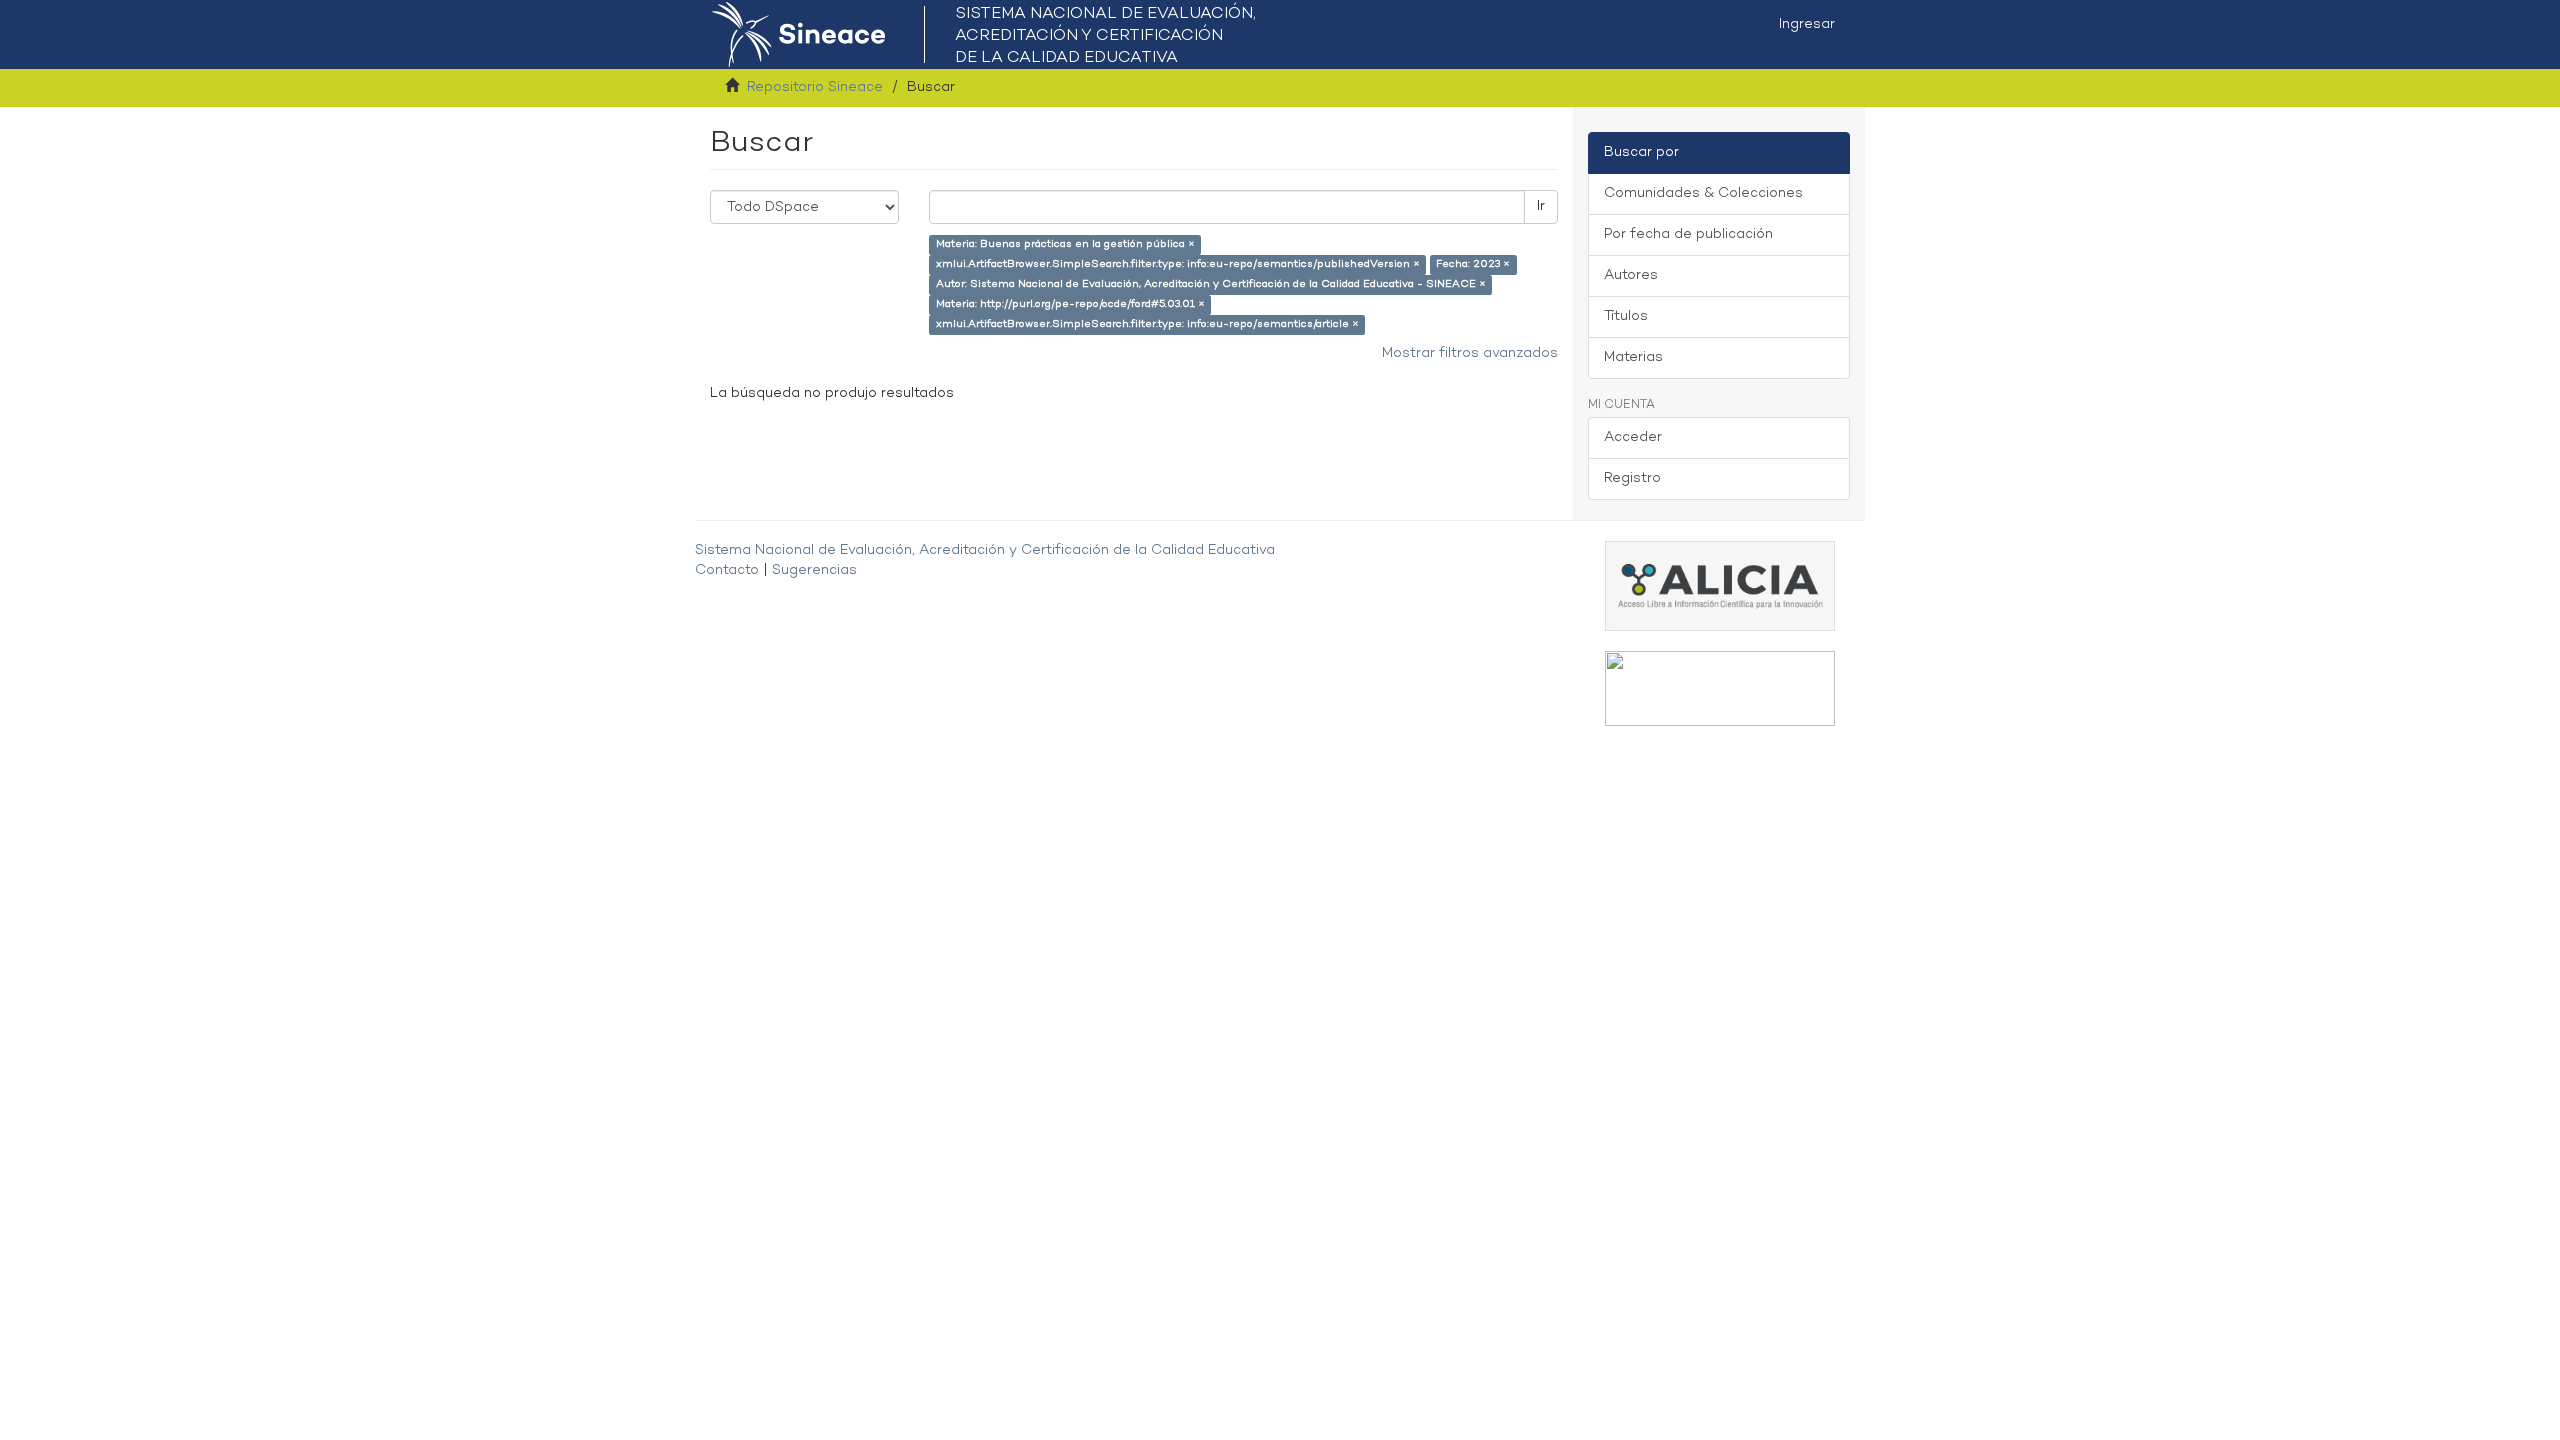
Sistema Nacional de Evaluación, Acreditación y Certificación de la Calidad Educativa (985, 550)
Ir (1541, 206)
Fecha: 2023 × (1473, 264)
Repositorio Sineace (815, 87)
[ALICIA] (1720, 585)
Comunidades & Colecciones (1703, 193)
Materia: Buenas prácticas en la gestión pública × (1065, 244)
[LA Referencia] (1720, 688)
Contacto (727, 570)
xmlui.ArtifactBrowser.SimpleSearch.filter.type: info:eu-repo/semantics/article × (1147, 324)
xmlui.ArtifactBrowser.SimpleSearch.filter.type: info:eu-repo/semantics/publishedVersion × (1178, 264)
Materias (1633, 357)
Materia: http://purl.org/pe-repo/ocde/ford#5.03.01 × (1070, 304)
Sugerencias (814, 570)
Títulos (1626, 316)
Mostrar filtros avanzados (1470, 353)
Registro (1632, 478)
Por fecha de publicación (1688, 234)
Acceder (1633, 437)
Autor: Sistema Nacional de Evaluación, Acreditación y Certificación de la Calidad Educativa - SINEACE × (1211, 284)
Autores (1631, 275)
